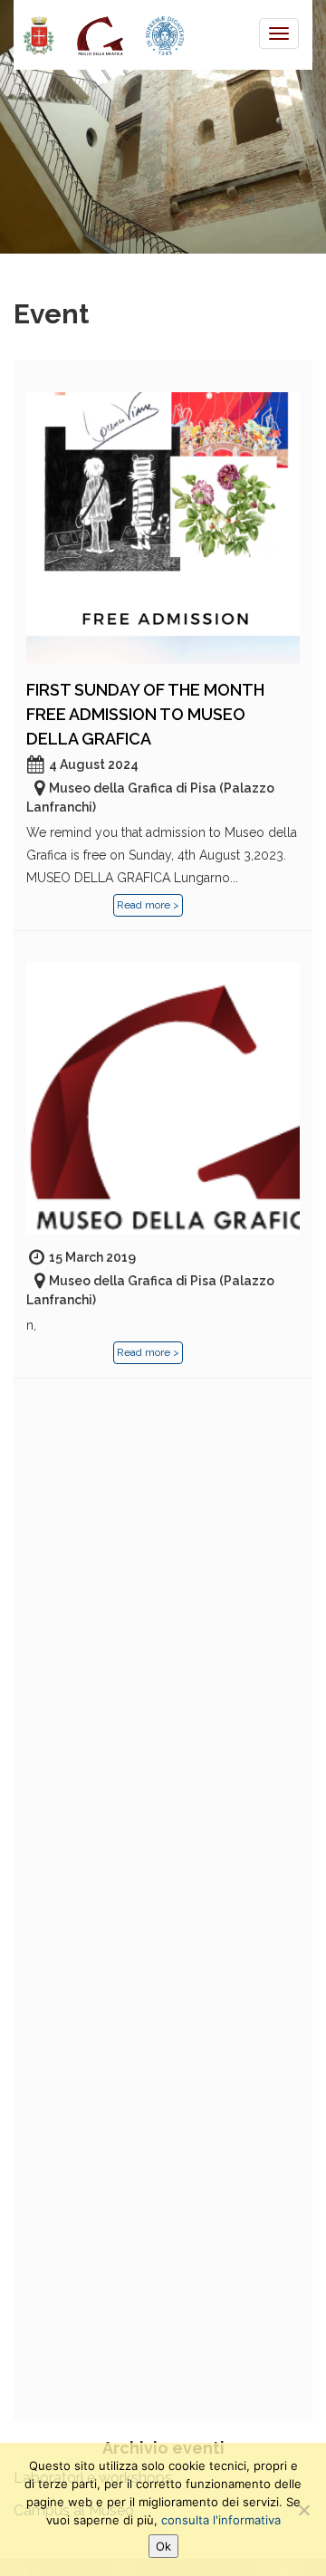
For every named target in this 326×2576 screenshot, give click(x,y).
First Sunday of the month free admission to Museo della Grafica (145, 714)
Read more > (148, 905)
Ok (163, 2546)
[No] (303, 2510)
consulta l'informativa (221, 2520)
